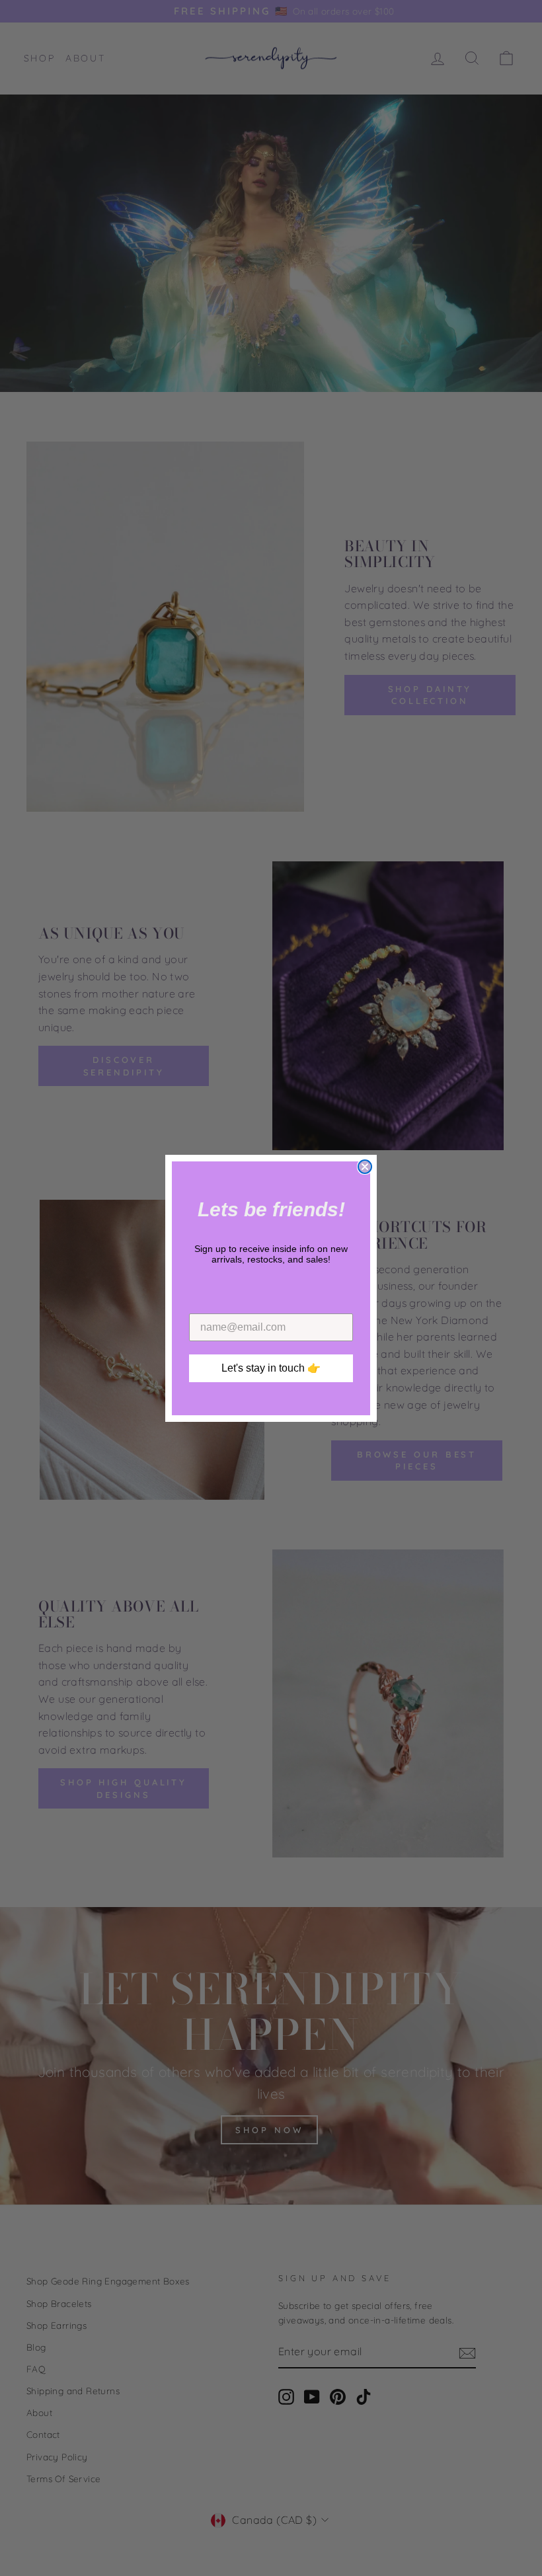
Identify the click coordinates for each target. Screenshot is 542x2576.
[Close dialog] (365, 1167)
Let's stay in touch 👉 (271, 1368)
